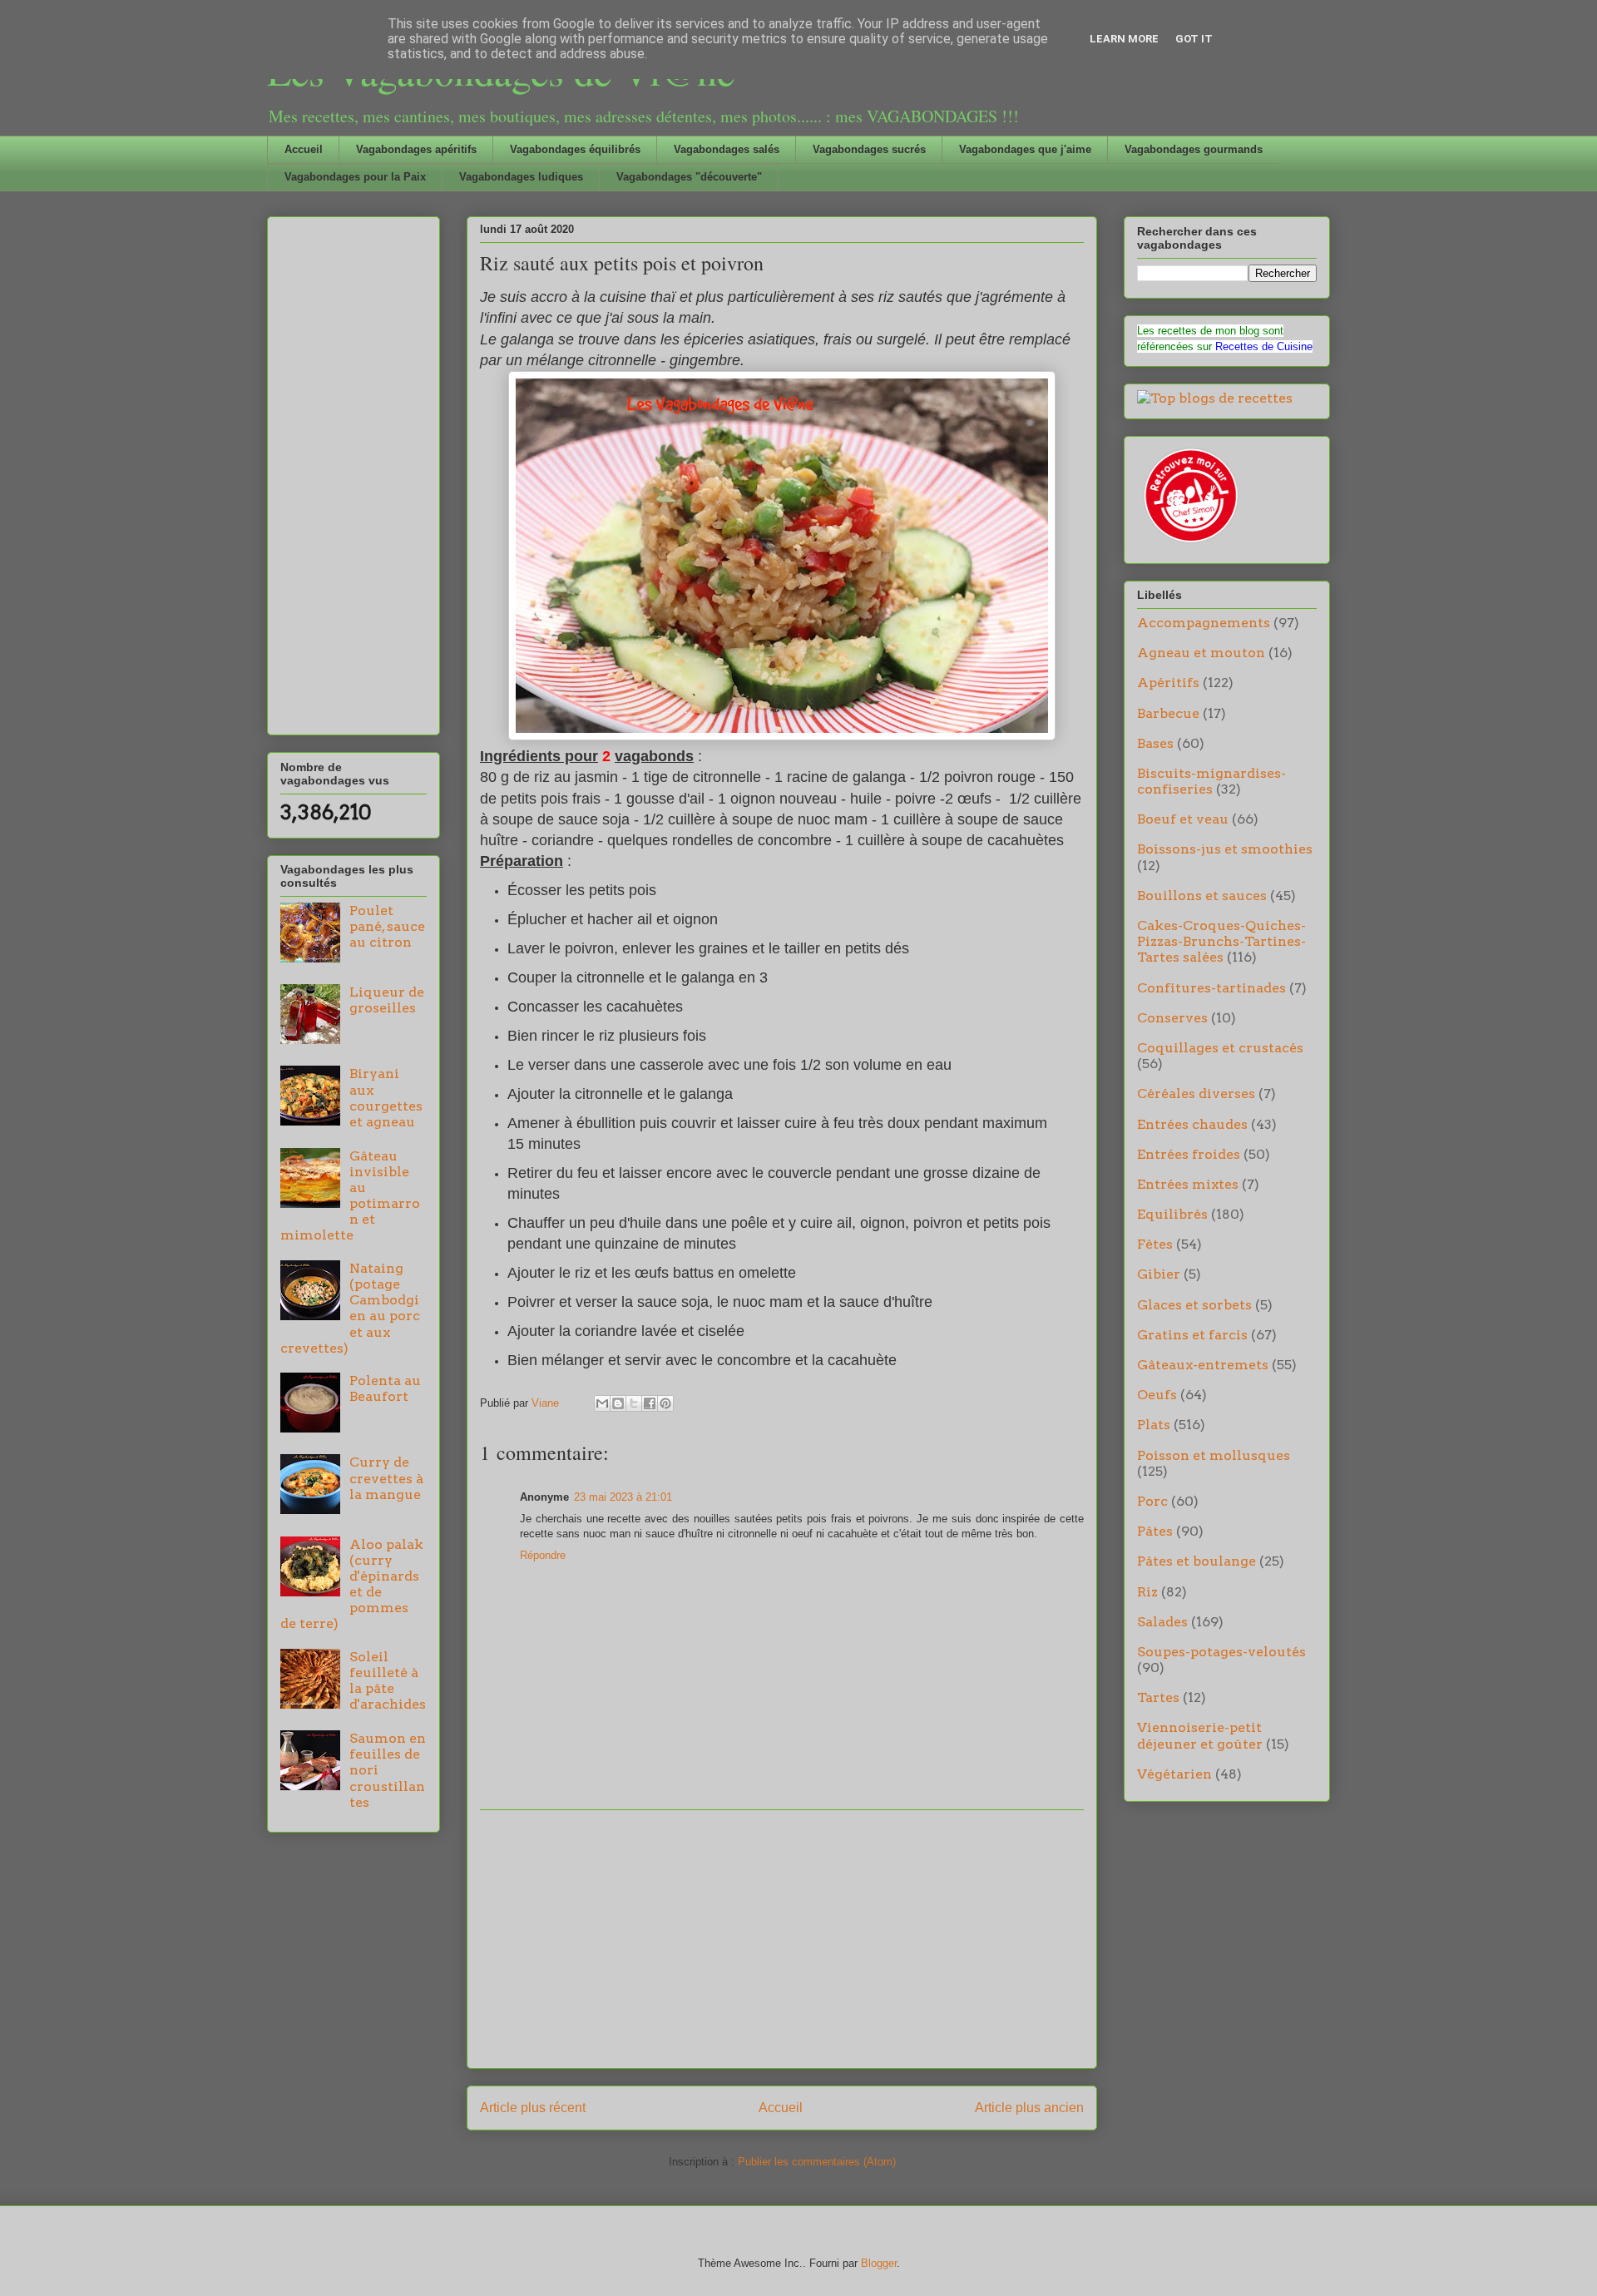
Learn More (1124, 39)
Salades (1162, 1622)
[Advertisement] (782, 1939)
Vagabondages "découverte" (689, 177)
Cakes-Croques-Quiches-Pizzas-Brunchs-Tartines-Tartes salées (1221, 941)
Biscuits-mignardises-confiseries (1211, 781)
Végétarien (1174, 1774)
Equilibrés (1172, 1214)
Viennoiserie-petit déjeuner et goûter (1200, 1735)
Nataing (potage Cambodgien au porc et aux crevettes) (350, 1308)
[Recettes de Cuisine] (1189, 543)
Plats (1154, 1425)
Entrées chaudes (1192, 1124)
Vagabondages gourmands (1194, 149)
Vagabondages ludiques (521, 177)
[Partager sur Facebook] (650, 1403)
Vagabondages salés (727, 149)
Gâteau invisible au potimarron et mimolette (350, 1196)
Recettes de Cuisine (1264, 346)
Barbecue (1168, 713)
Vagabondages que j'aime (1025, 149)
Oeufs (1157, 1395)
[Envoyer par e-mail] (602, 1403)
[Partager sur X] (634, 1403)
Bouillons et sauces (1202, 896)
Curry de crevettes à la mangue (386, 1478)
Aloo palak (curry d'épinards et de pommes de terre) (352, 1584)
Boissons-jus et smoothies (1225, 849)
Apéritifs (1168, 683)
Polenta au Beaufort (385, 1388)
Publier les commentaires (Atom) (817, 2162)
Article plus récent (533, 2108)
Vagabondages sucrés (869, 149)
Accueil (304, 149)
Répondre (543, 1555)
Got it (1194, 39)
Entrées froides (1189, 1154)
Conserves (1172, 1018)
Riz (1147, 1592)
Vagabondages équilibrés (575, 149)
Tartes (1158, 1697)
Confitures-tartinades (1211, 988)
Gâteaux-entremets (1203, 1365)
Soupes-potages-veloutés (1221, 1652)
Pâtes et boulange (1197, 1561)
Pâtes (1155, 1531)
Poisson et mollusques (1214, 1455)
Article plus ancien (1029, 2108)
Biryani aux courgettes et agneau (386, 1098)
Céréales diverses (1196, 1094)
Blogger (879, 2263)
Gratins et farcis (1192, 1335)
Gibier (1159, 1274)
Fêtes (1155, 1244)
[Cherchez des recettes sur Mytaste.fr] (1215, 398)
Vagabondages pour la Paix (355, 177)
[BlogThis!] (618, 1403)
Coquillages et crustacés (1220, 1048)
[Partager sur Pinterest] (665, 1403)
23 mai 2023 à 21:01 (623, 1497)
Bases (1155, 743)
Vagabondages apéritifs (416, 149)
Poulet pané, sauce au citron (387, 926)
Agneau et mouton (1201, 653)
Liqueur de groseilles (387, 1000)
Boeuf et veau (1183, 819)
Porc (1152, 1501)
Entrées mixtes (1188, 1184)
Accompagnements (1204, 623)
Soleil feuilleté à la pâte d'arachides (388, 1681)
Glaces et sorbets (1194, 1305)
